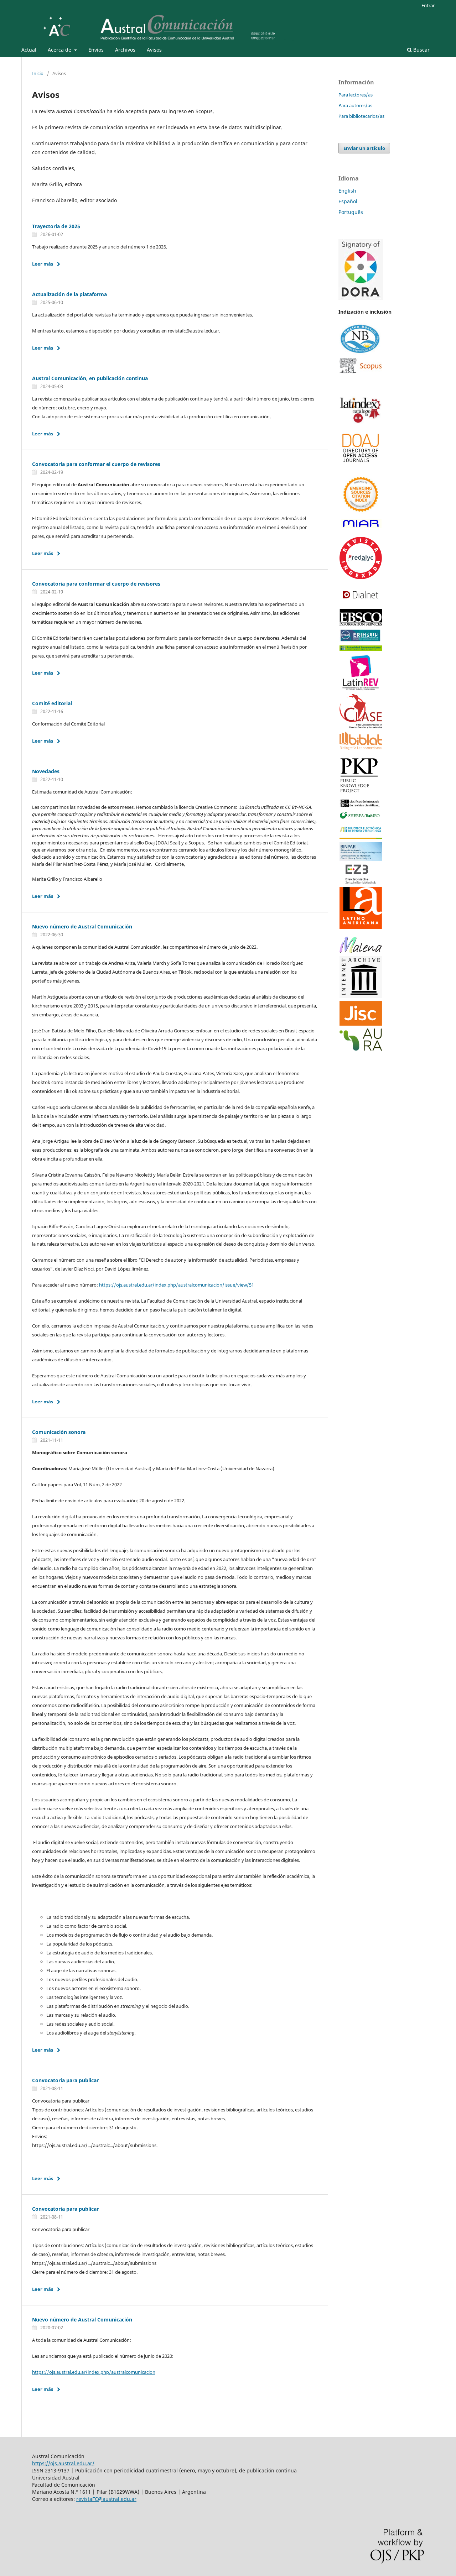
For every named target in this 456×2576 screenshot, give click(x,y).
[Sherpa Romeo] (361, 1024)
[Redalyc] (361, 577)
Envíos (96, 50)
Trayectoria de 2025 (56, 226)
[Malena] (361, 951)
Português (351, 212)
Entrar (428, 5)
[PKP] (361, 792)
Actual (29, 50)
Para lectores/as (356, 95)
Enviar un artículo (364, 148)
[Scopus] (361, 371)
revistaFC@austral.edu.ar (106, 2499)
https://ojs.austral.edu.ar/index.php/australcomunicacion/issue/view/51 (177, 1285)
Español (348, 201)
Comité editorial (52, 703)
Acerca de (60, 50)
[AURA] (361, 1049)
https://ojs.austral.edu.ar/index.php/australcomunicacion (94, 2372)
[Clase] (361, 726)
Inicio (38, 73)
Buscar (421, 50)
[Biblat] (361, 748)
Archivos (125, 50)
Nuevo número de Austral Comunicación (82, 926)
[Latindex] (361, 422)
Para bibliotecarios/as (361, 116)
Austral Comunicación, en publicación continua (90, 378)
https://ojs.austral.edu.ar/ (63, 2463)
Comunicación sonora (59, 1432)
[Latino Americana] (361, 927)
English (347, 191)
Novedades (46, 771)
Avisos (154, 50)
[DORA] (361, 298)
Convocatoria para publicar (65, 2080)
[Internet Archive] (361, 996)
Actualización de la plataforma (69, 294)
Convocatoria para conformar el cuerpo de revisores (96, 464)
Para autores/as (355, 105)
